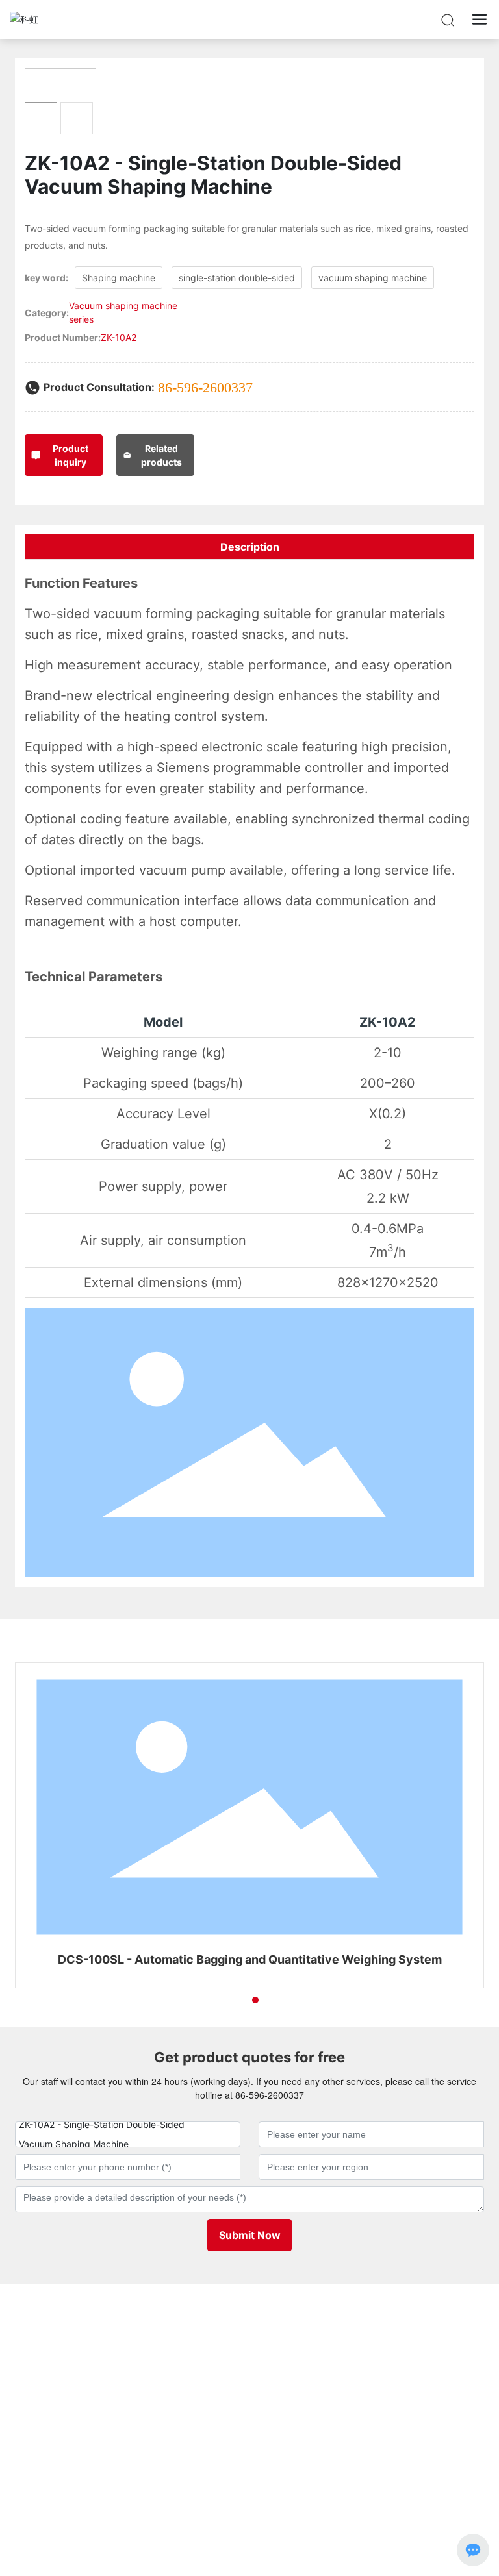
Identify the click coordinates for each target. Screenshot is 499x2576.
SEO (312, 2495)
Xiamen (281, 2495)
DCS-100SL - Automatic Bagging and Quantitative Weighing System (250, 1959)
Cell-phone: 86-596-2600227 (78, 2387)
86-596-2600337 (205, 387)
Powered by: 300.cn (220, 2495)
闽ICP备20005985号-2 (249, 2508)
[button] (232, 2000)
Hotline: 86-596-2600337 (70, 2351)
